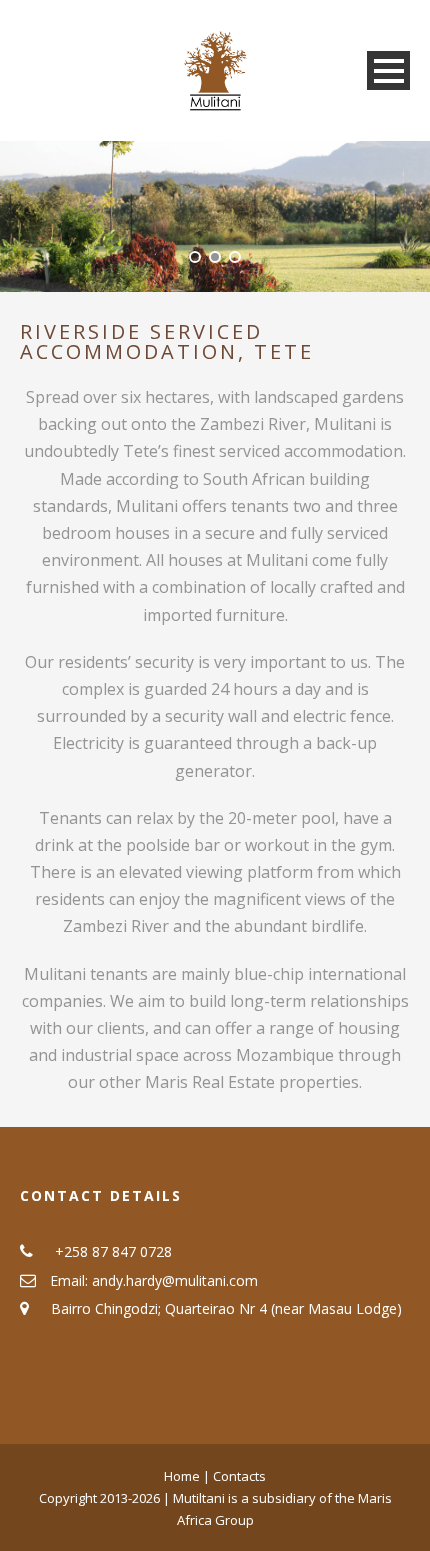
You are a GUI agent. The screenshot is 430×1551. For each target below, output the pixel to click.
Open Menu (388, 70)
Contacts (239, 1476)
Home (183, 1476)
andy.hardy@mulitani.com (175, 1280)
